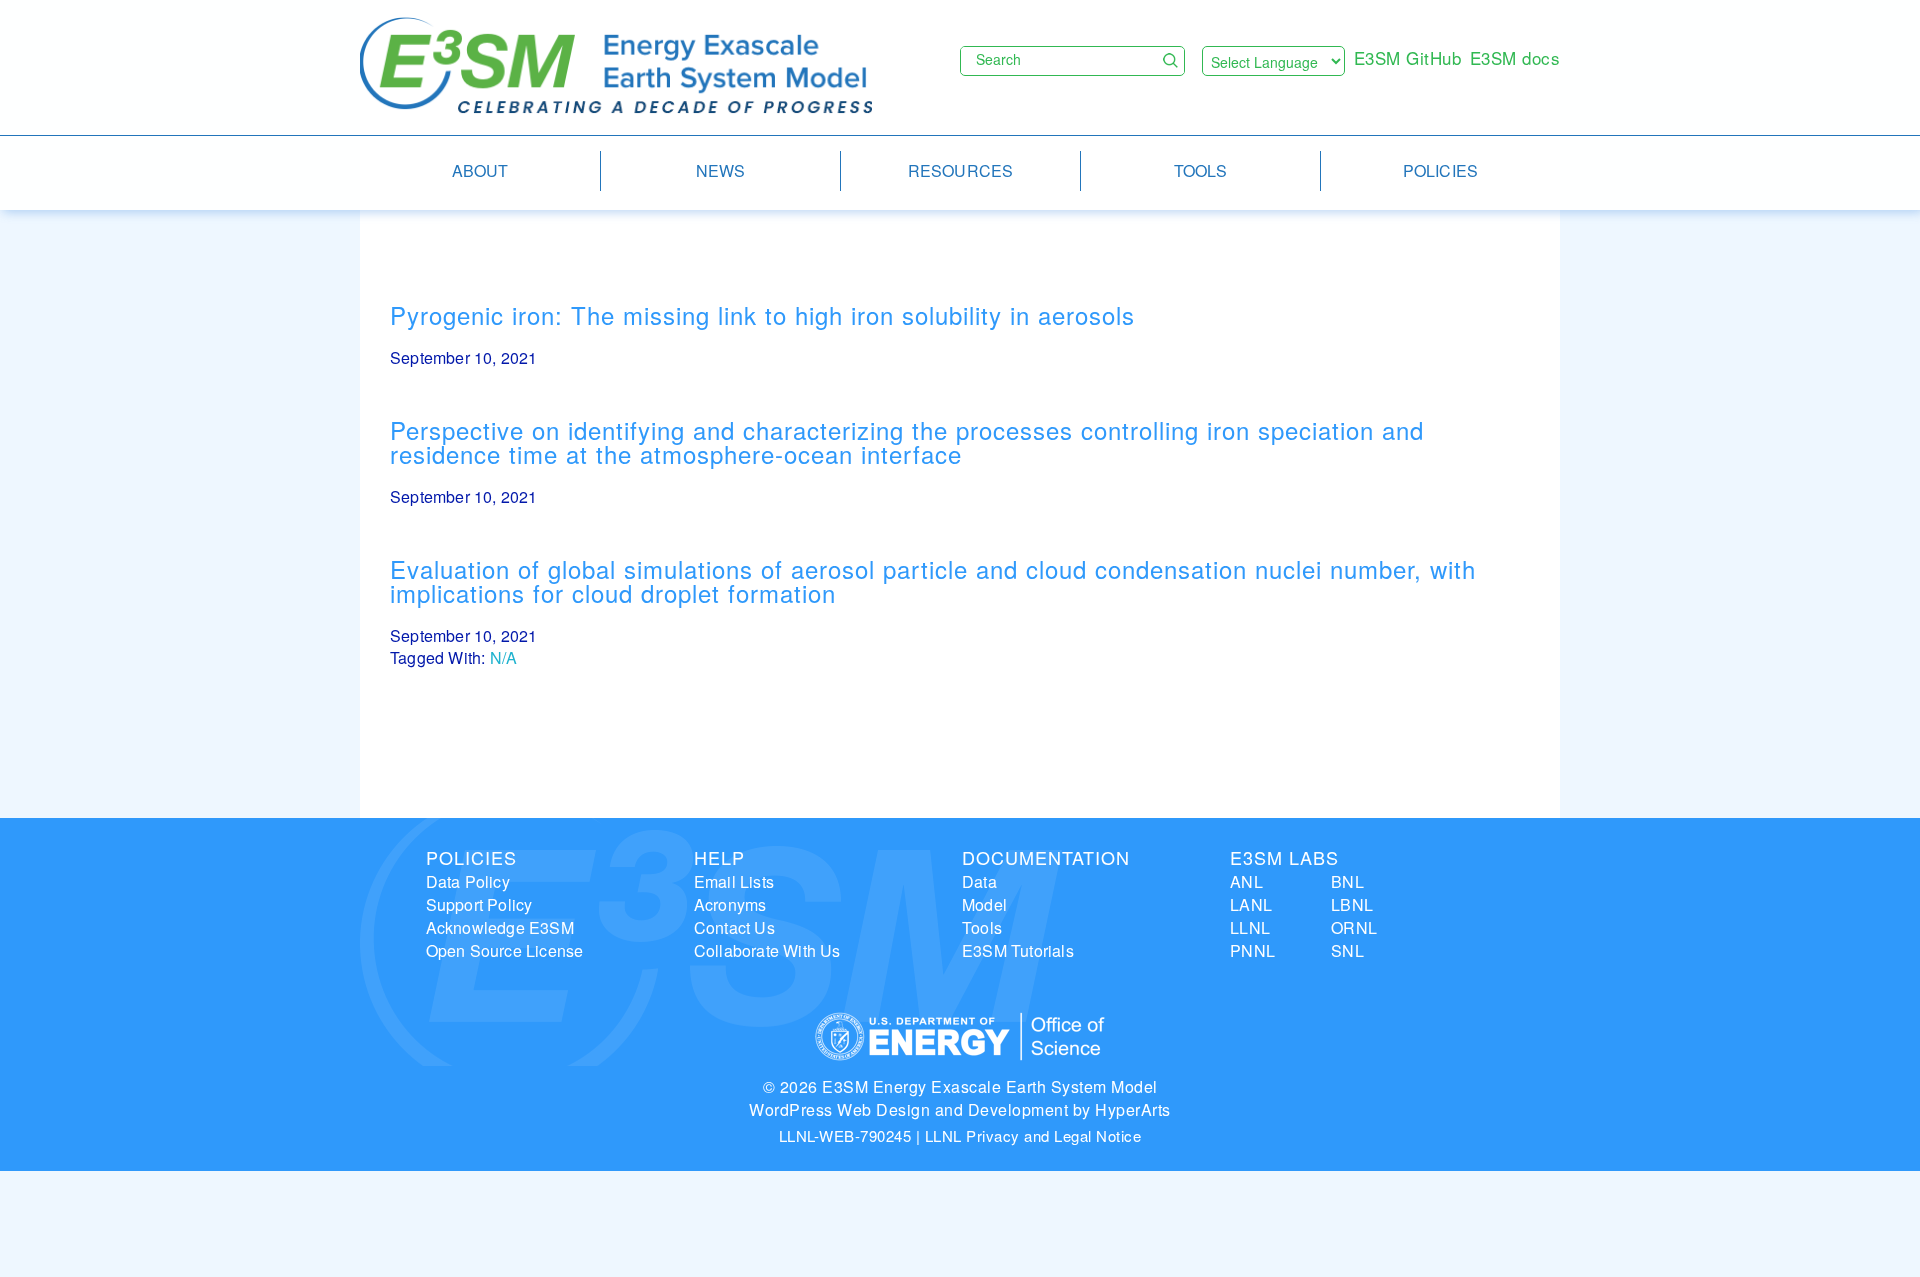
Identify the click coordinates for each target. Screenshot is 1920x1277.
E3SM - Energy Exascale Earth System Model (616, 66)
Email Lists (734, 881)
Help (719, 857)
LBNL (1352, 904)
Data (979, 881)
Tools (982, 927)
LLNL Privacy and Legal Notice (1033, 1135)
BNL (1347, 881)
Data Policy (468, 881)
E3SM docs (1515, 57)
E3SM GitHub (1408, 57)
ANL (1246, 881)
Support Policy (479, 904)
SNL (1347, 950)
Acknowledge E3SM (500, 927)
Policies (471, 857)
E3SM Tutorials (1018, 950)
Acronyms (730, 904)
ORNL (1354, 927)
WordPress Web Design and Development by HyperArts (960, 1109)
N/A (504, 657)
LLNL (1250, 927)
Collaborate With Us (767, 950)
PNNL (1252, 950)
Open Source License (505, 950)
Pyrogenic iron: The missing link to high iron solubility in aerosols (762, 314)
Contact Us (734, 927)
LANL (1251, 904)
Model (984, 904)
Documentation (1046, 857)
